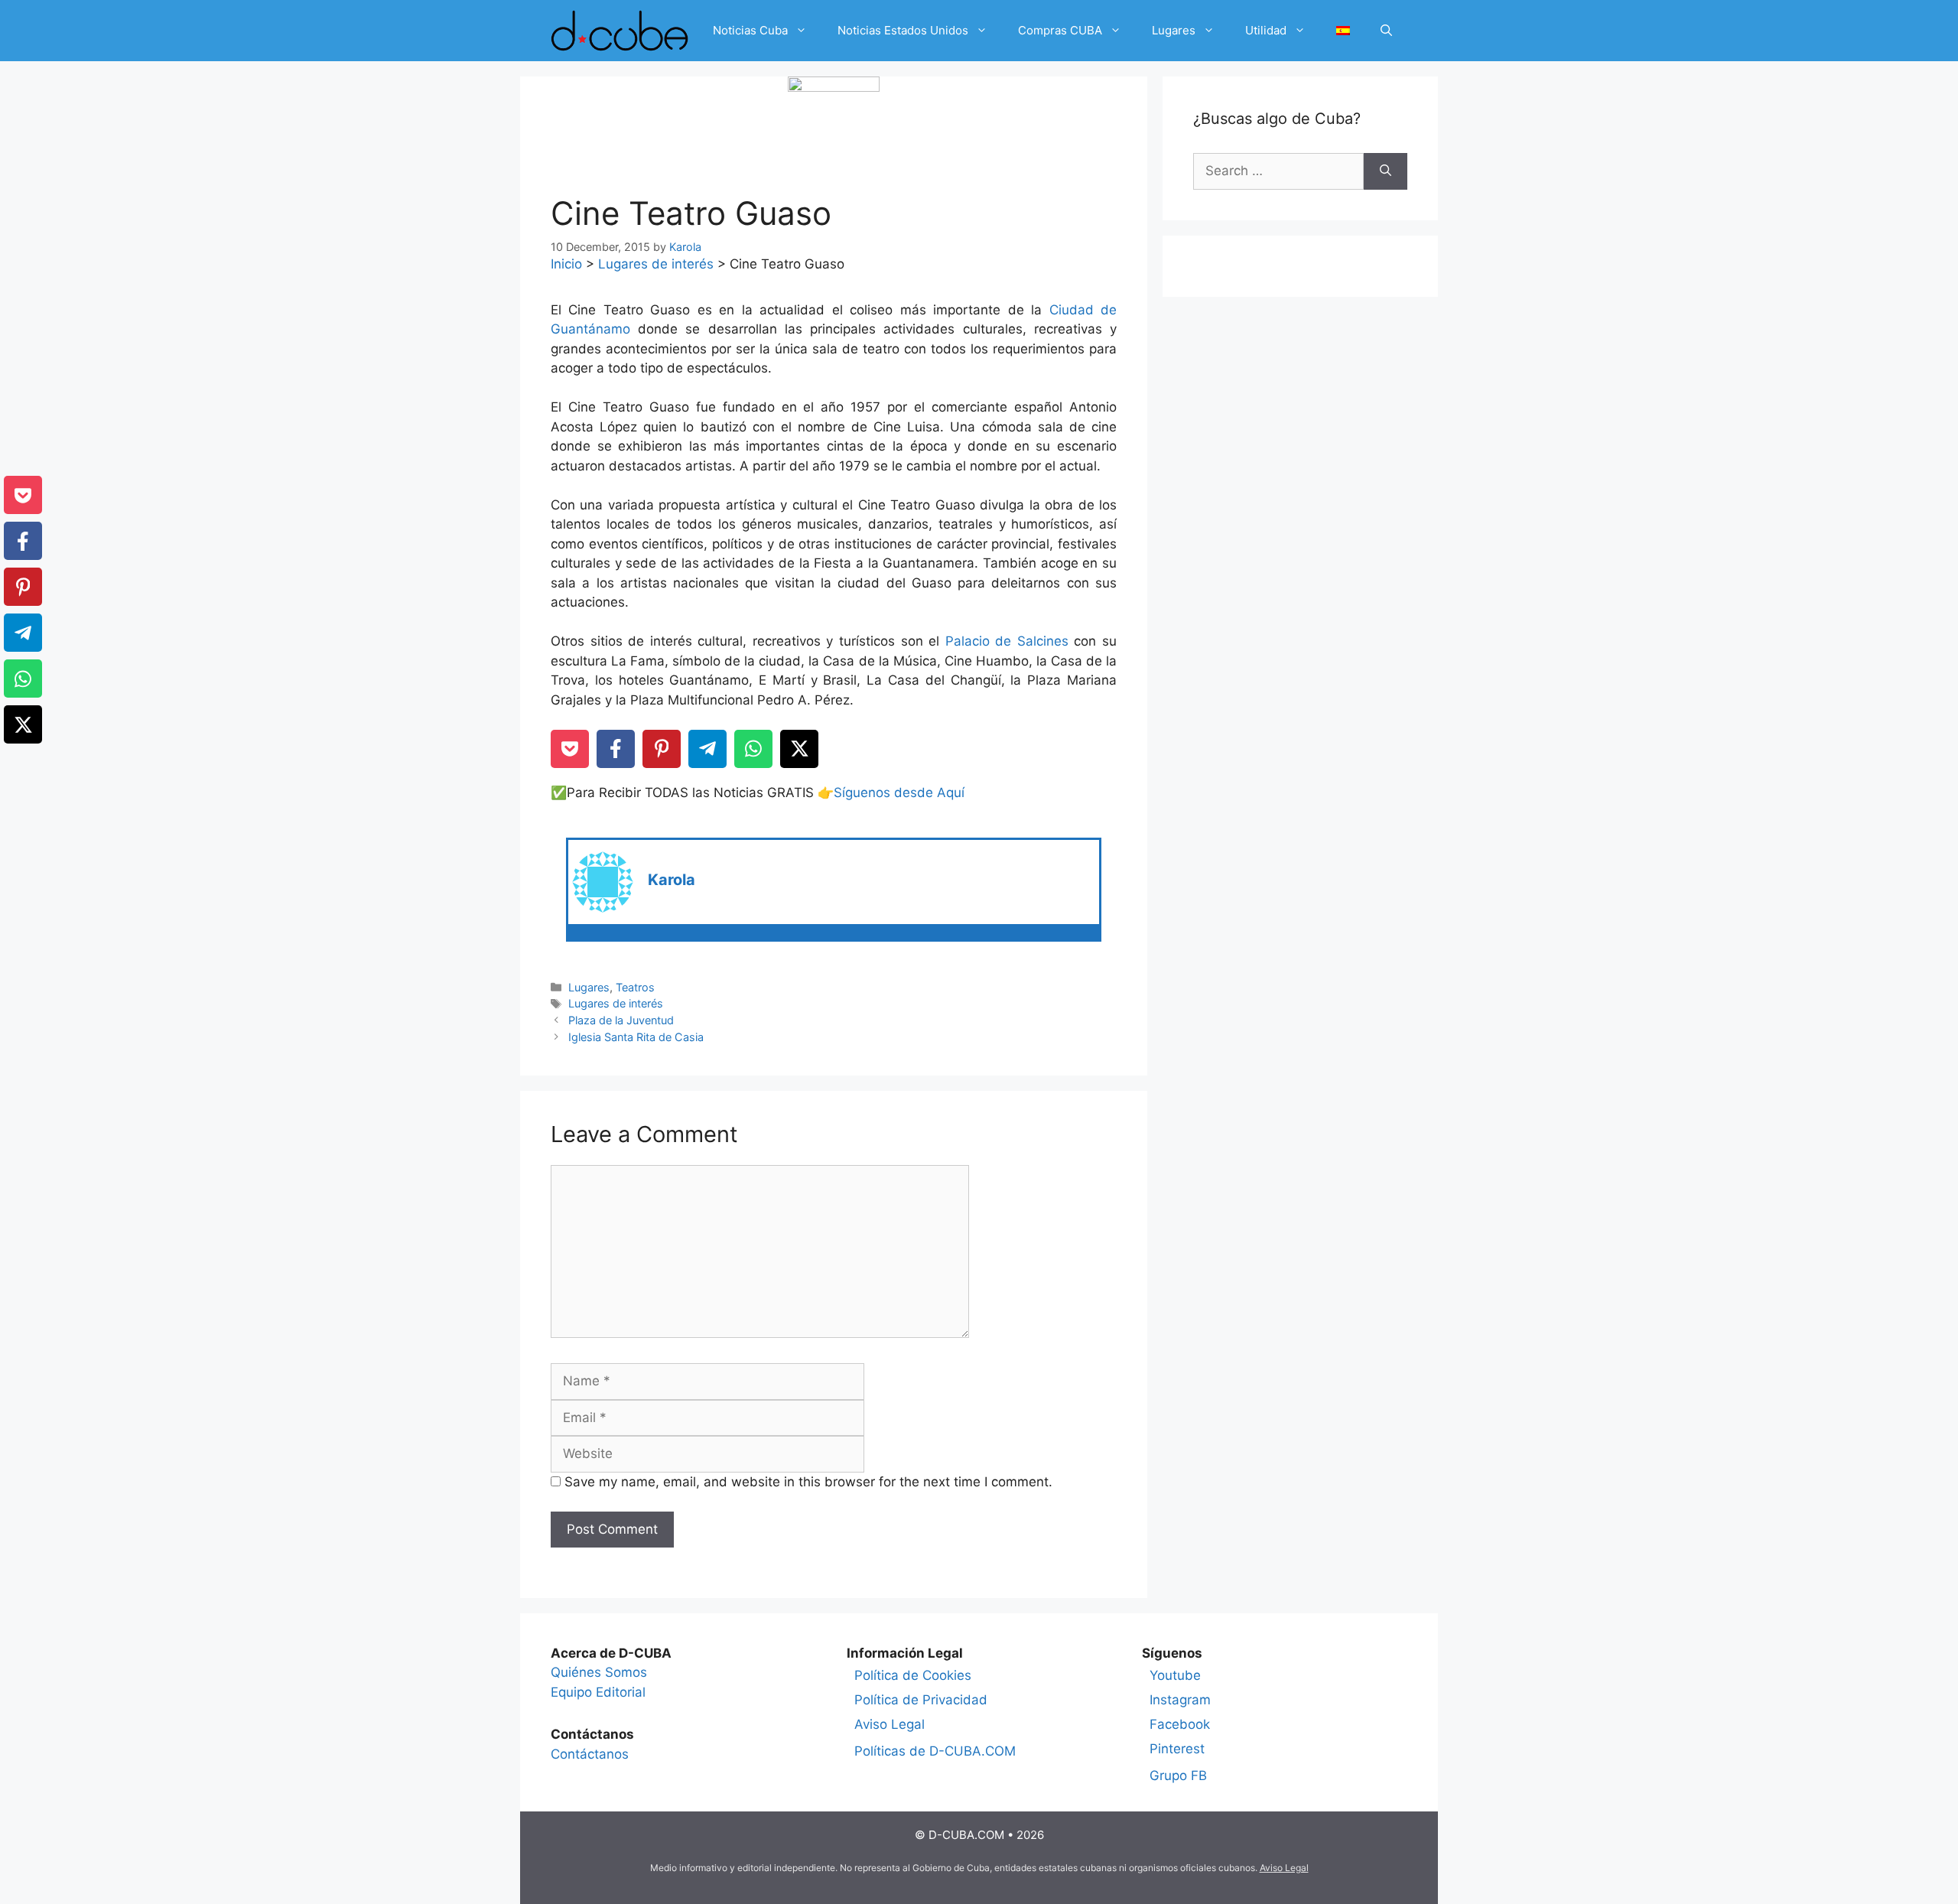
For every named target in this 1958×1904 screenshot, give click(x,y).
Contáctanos (590, 1754)
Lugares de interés (656, 264)
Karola (672, 880)
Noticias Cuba (750, 30)
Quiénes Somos (599, 1672)
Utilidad (1266, 30)
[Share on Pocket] (570, 749)
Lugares (1174, 30)
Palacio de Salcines (1007, 641)
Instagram (1180, 1700)
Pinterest (1177, 1749)
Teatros (635, 987)
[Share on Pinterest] (662, 749)
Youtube (1175, 1675)
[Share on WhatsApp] (753, 749)
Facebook (1180, 1724)
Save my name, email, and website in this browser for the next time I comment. (808, 1482)
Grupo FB (1178, 1775)
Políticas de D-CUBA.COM (935, 1751)
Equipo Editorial (598, 1692)
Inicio (566, 264)
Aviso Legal (890, 1724)
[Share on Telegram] (707, 749)
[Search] (1386, 171)
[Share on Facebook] (616, 749)
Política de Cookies (913, 1675)
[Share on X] (799, 749)
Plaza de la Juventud (621, 1020)
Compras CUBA (1060, 30)
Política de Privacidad (921, 1700)
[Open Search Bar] (1386, 31)
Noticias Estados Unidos (903, 30)
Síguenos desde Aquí (899, 793)
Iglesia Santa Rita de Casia (636, 1037)
